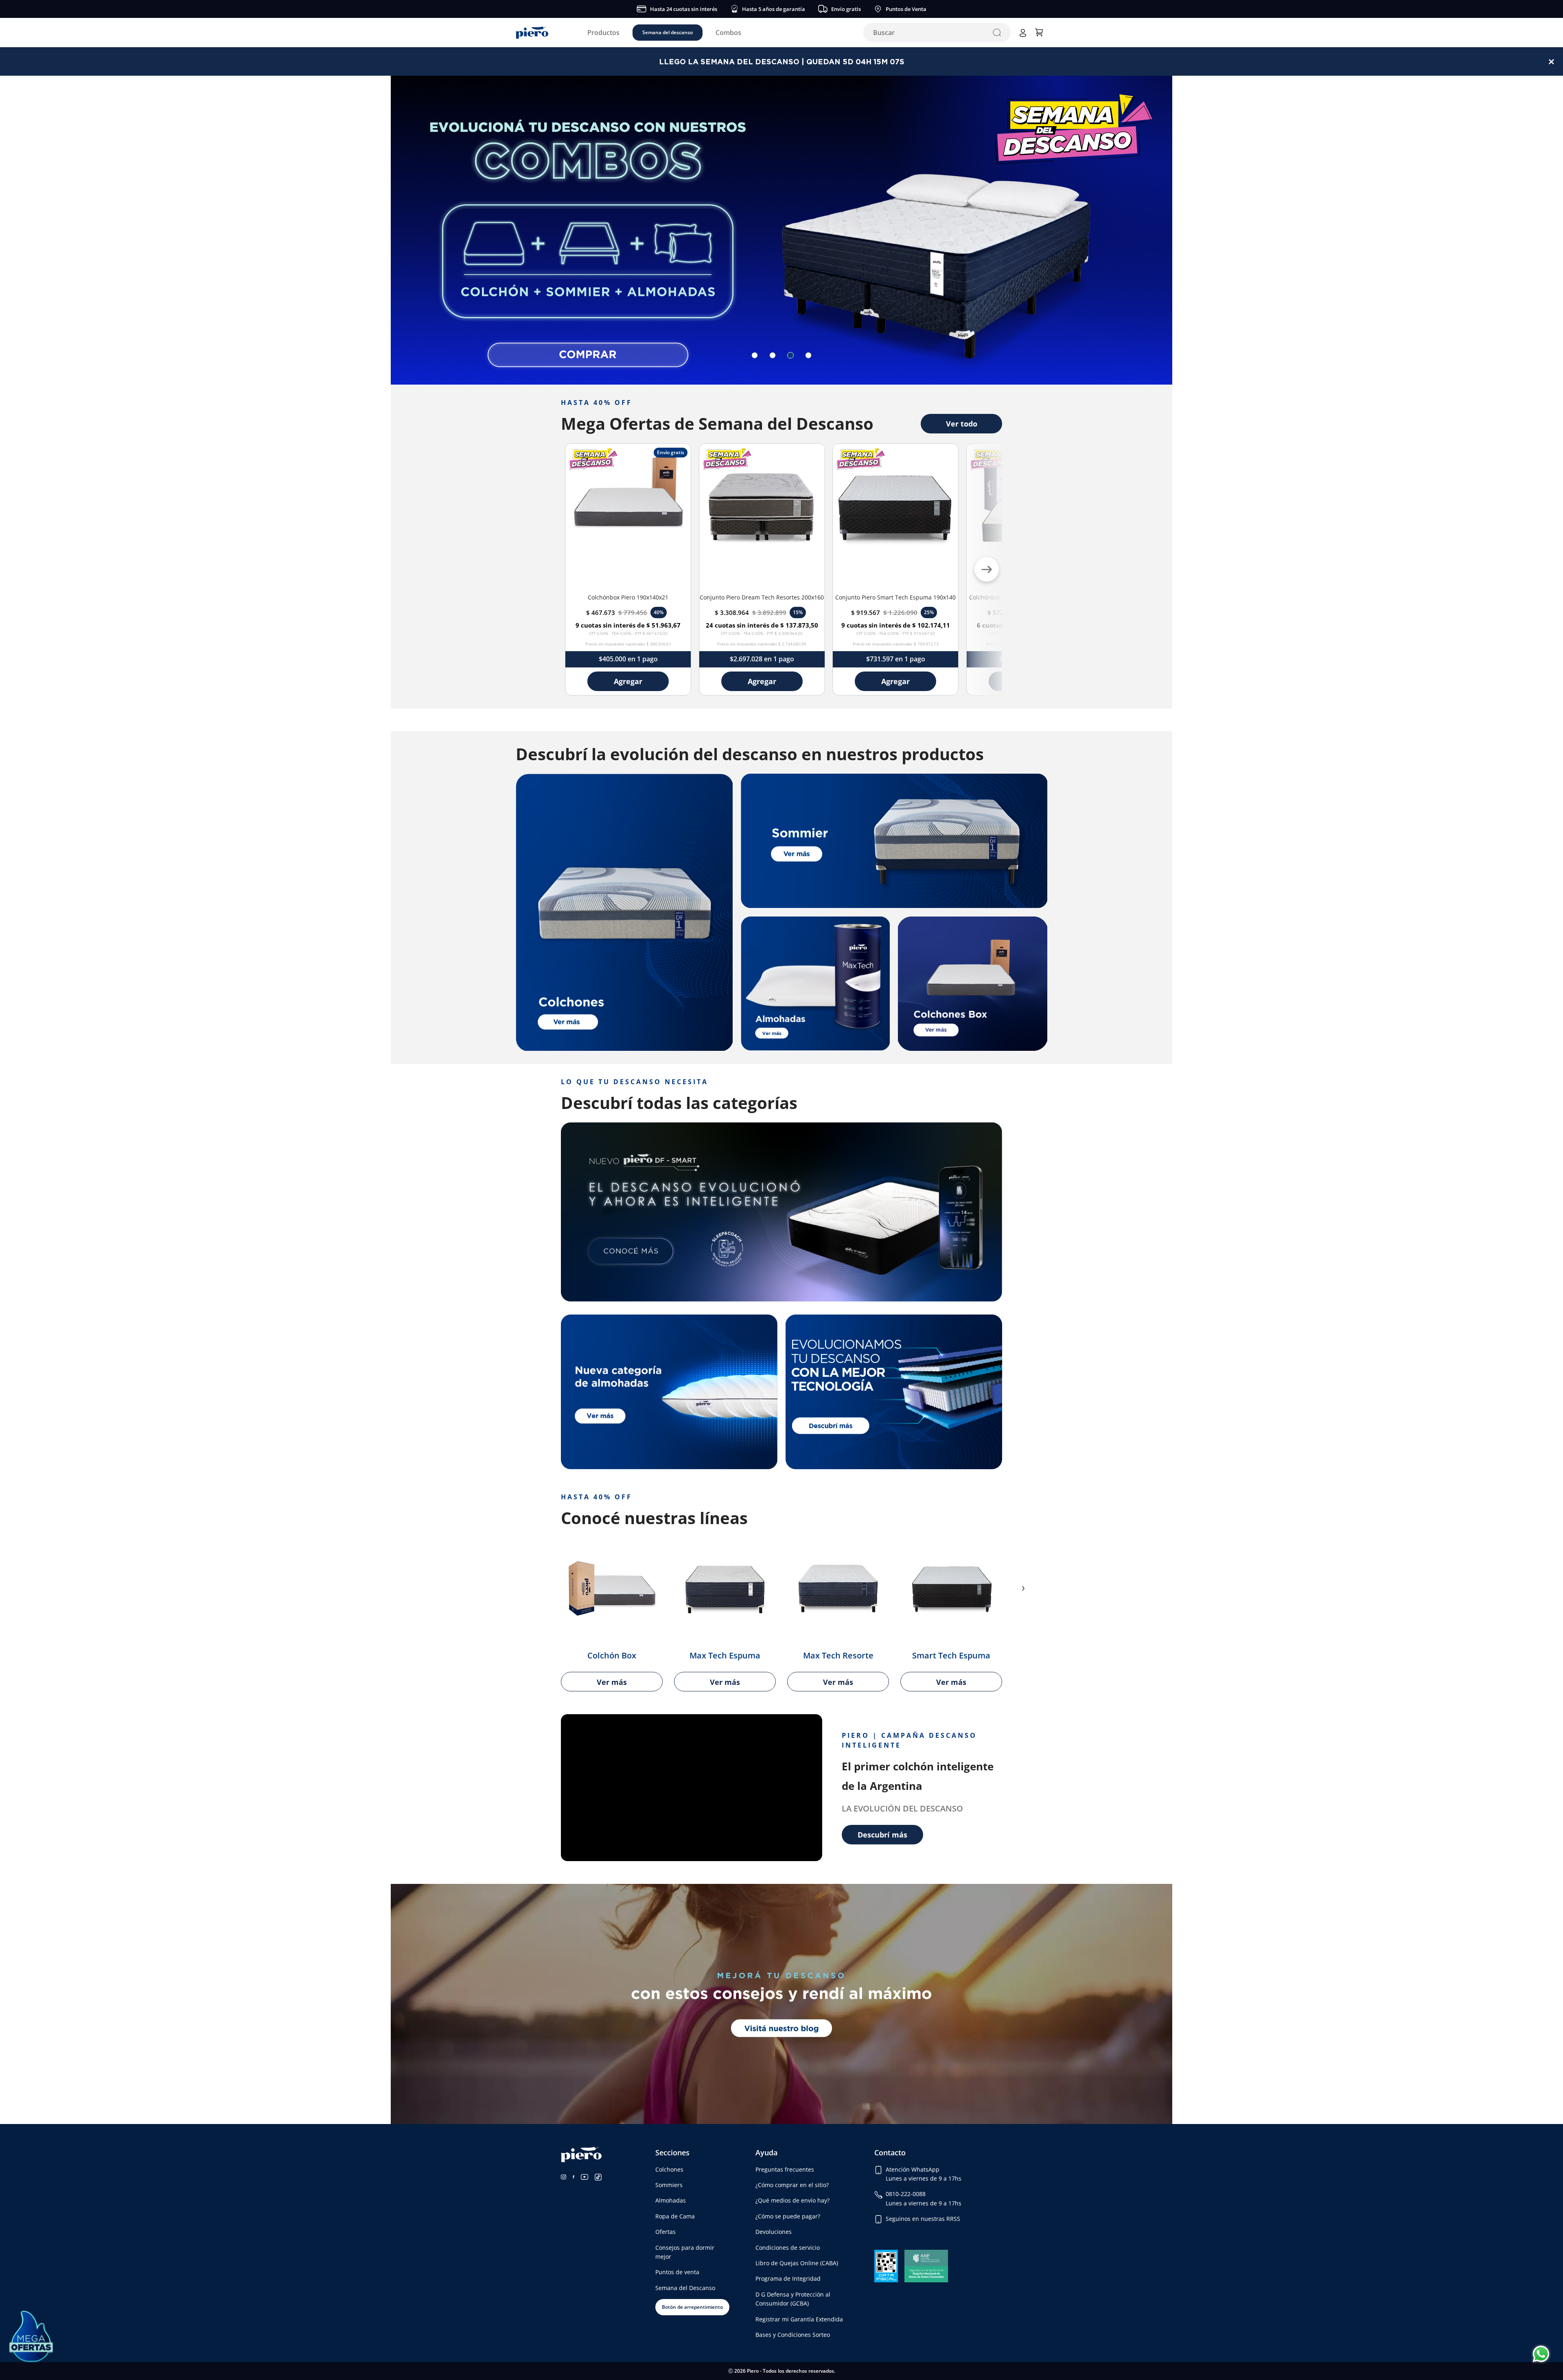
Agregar (628, 681)
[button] (755, 355)
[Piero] (532, 33)
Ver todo (962, 424)
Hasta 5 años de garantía (774, 9)
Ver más (612, 1682)
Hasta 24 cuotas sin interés (684, 9)
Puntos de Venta (906, 9)
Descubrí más (882, 1835)
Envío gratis (846, 9)
